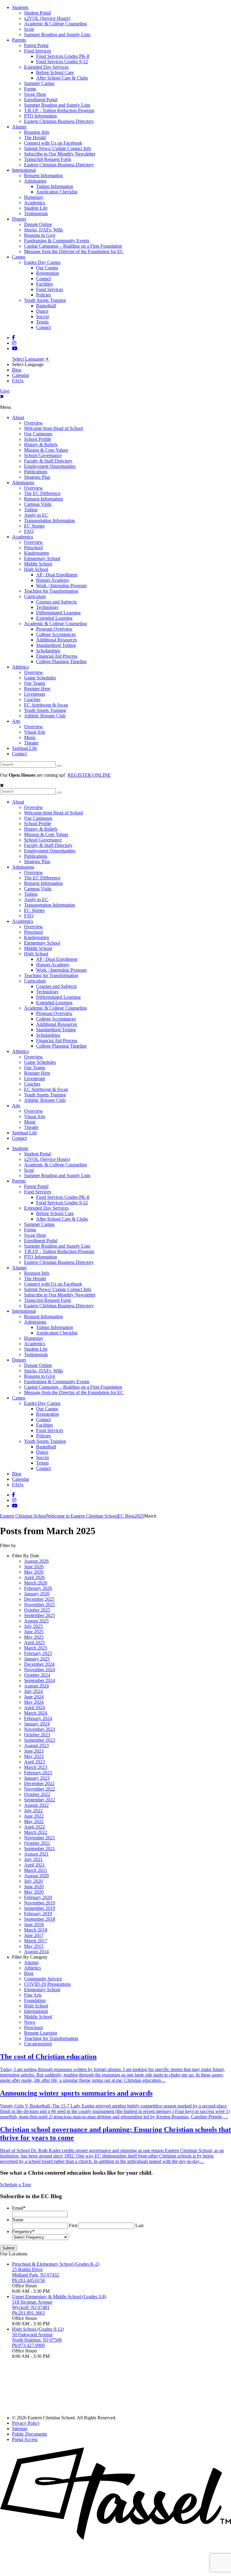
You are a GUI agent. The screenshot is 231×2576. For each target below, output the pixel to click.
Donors (19, 219)
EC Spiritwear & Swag (46, 705)
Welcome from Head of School (54, 428)
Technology (47, 607)
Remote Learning (41, 2033)
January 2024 (37, 1724)
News (30, 2022)
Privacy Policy (26, 2423)
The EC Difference (42, 493)
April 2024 (34, 1708)
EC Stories (34, 526)
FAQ (29, 531)
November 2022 (40, 1789)
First (73, 2225)
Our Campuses (38, 434)
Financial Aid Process (57, 656)
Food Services (38, 51)
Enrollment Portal (41, 100)
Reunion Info (37, 132)
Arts (16, 721)
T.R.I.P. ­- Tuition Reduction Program (59, 110)
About (18, 417)
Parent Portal (36, 45)
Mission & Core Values (46, 450)
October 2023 (37, 1735)
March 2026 (36, 1583)
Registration (48, 273)
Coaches (32, 699)
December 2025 (39, 1599)
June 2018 (34, 1924)
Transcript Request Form (48, 159)
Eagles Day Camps (42, 262)
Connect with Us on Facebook (53, 143)
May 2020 (34, 1892)
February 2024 (38, 1718)
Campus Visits (38, 504)
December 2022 (39, 1783)
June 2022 (34, 1816)
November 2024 (40, 1670)
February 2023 (38, 1773)
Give (5, 391)
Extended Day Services (46, 67)
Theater (31, 743)
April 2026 (34, 1577)
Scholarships (48, 651)
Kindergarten (37, 553)
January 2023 (37, 1778)
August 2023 (36, 1746)
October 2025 (37, 1610)
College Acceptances (56, 634)
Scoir (29, 29)
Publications (36, 472)
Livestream (35, 694)
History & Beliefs (41, 445)
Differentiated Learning (58, 613)
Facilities (45, 284)
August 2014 (36, 1952)
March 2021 (36, 1870)
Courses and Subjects (56, 602)
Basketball (46, 306)
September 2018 (40, 1919)
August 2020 (36, 1876)
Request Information (43, 175)
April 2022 (34, 1827)
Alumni (19, 127)
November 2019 (40, 1903)
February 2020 (38, 1897)
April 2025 (34, 1642)
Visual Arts (35, 732)
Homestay (34, 197)
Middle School (38, 564)
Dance (42, 311)
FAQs (18, 381)
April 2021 (34, 1865)
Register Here (37, 689)
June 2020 (34, 1887)
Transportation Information (49, 520)
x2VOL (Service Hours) (47, 18)
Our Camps (47, 268)
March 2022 (36, 1832)
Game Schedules (40, 678)
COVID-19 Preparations (47, 1984)
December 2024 (39, 1664)
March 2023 (36, 1767)
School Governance (43, 455)
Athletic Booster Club (45, 716)
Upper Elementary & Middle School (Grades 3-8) (59, 2297)
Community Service (43, 1979)
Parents (19, 40)
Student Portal (37, 13)
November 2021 (40, 1838)
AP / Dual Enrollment (57, 575)
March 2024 (36, 1713)
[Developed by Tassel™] (115, 2538)
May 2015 (34, 1946)
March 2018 (36, 1930)
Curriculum (35, 596)
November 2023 (40, 1729)
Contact (43, 279)
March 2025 (36, 1648)
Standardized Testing (56, 645)
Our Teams (35, 683)
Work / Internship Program (61, 586)
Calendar (21, 375)
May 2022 (34, 1821)
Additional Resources (57, 640)
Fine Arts (33, 1995)
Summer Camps (39, 83)
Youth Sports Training (45, 300)
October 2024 (37, 1675)
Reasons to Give (40, 235)
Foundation (35, 2000)
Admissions (35, 181)
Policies (43, 295)
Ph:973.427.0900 (28, 2345)
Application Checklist (57, 192)
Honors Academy (53, 580)
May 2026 (34, 1572)
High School (36, 569)
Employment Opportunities (50, 466)
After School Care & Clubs (62, 78)
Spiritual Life (25, 748)
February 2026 (38, 1588)
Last (139, 2225)
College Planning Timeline (61, 661)
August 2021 (36, 1854)
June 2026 (34, 1567)
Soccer (43, 317)
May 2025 (34, 1637)
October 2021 (37, 1843)
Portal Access (25, 2439)
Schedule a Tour (15, 2184)
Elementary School (42, 558)
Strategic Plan (37, 477)
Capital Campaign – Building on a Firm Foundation (73, 246)
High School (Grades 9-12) (38, 2329)
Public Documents (29, 2434)
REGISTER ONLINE (89, 775)
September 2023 (40, 1740)
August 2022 (36, 1805)
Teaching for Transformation (51, 591)
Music (30, 737)
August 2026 (36, 1561)
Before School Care (55, 72)
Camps (19, 257)
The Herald (35, 138)
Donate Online (38, 224)
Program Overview (54, 629)
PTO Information (40, 116)
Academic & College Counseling (55, 24)
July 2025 (33, 1626)
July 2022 (33, 1811)
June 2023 (34, 1751)
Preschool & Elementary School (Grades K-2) (56, 2264)
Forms (30, 89)
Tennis (42, 322)
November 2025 (40, 1605)
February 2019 (38, 1914)
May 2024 (34, 1702)
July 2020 (33, 1881)
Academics (35, 203)
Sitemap (20, 2429)
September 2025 (40, 1615)
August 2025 (36, 1621)
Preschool (33, 548)
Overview (34, 423)
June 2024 (34, 1697)
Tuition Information (55, 186)
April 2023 (34, 1762)
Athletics (20, 667)
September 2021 (40, 1849)
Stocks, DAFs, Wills (43, 230)
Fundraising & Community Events (57, 241)
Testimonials (36, 213)
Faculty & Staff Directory (48, 461)
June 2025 (34, 1632)
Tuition (31, 510)
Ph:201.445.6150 (28, 2280)
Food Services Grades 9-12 (62, 62)
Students (20, 7)
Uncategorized (38, 2044)
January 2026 (37, 1594)
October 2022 (37, 1794)
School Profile (38, 439)
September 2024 (40, 1680)
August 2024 (36, 1686)
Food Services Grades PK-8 (63, 56)
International (24, 170)
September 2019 (40, 1908)
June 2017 (34, 1935)
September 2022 (40, 1800)
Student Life (36, 208)
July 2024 (33, 1691)
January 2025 (37, 1659)
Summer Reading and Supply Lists (57, 34)
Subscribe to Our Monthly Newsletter (60, 154)
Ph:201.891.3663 (28, 2313)
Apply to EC (36, 515)
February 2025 (38, 1653)
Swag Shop (35, 94)
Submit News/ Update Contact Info (58, 148)
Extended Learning (54, 618)
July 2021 (33, 1859)
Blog (17, 370)
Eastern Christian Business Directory (59, 121)
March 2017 (36, 1941)
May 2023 (34, 1756)
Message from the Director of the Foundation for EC (74, 251)
